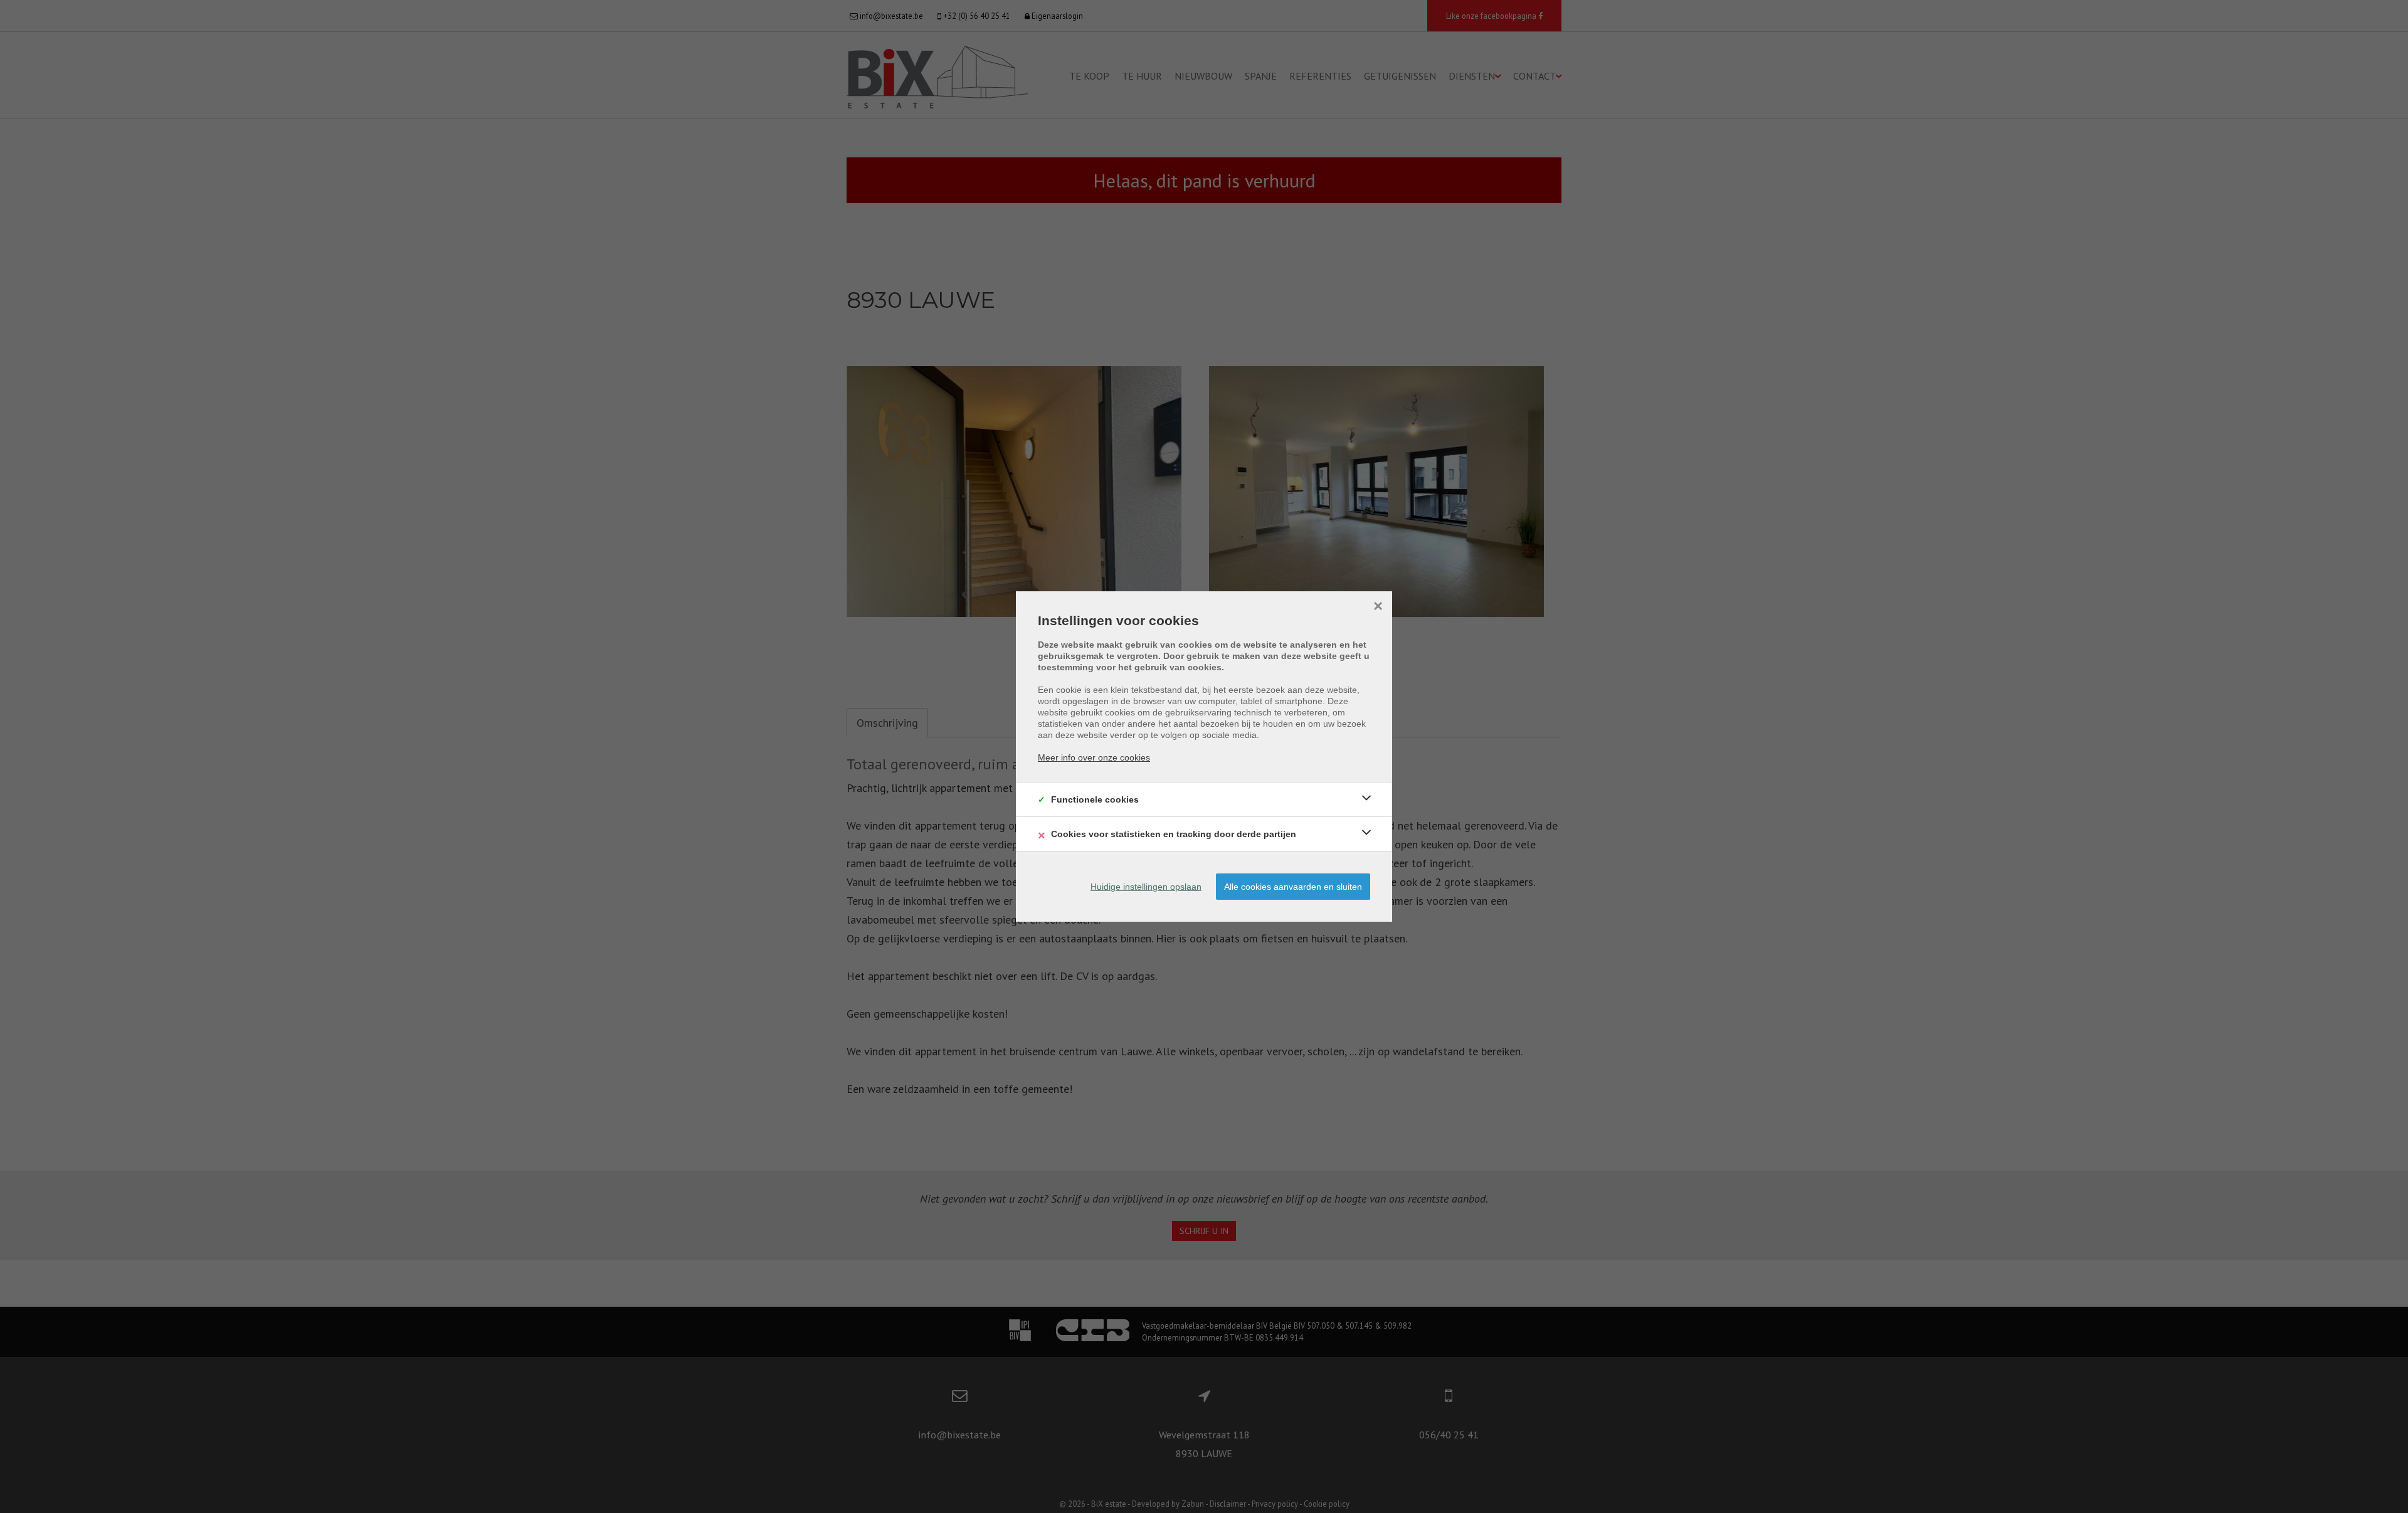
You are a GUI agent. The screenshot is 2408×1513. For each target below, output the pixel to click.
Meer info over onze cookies (1094, 757)
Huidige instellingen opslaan (1146, 887)
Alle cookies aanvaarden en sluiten (1293, 887)
